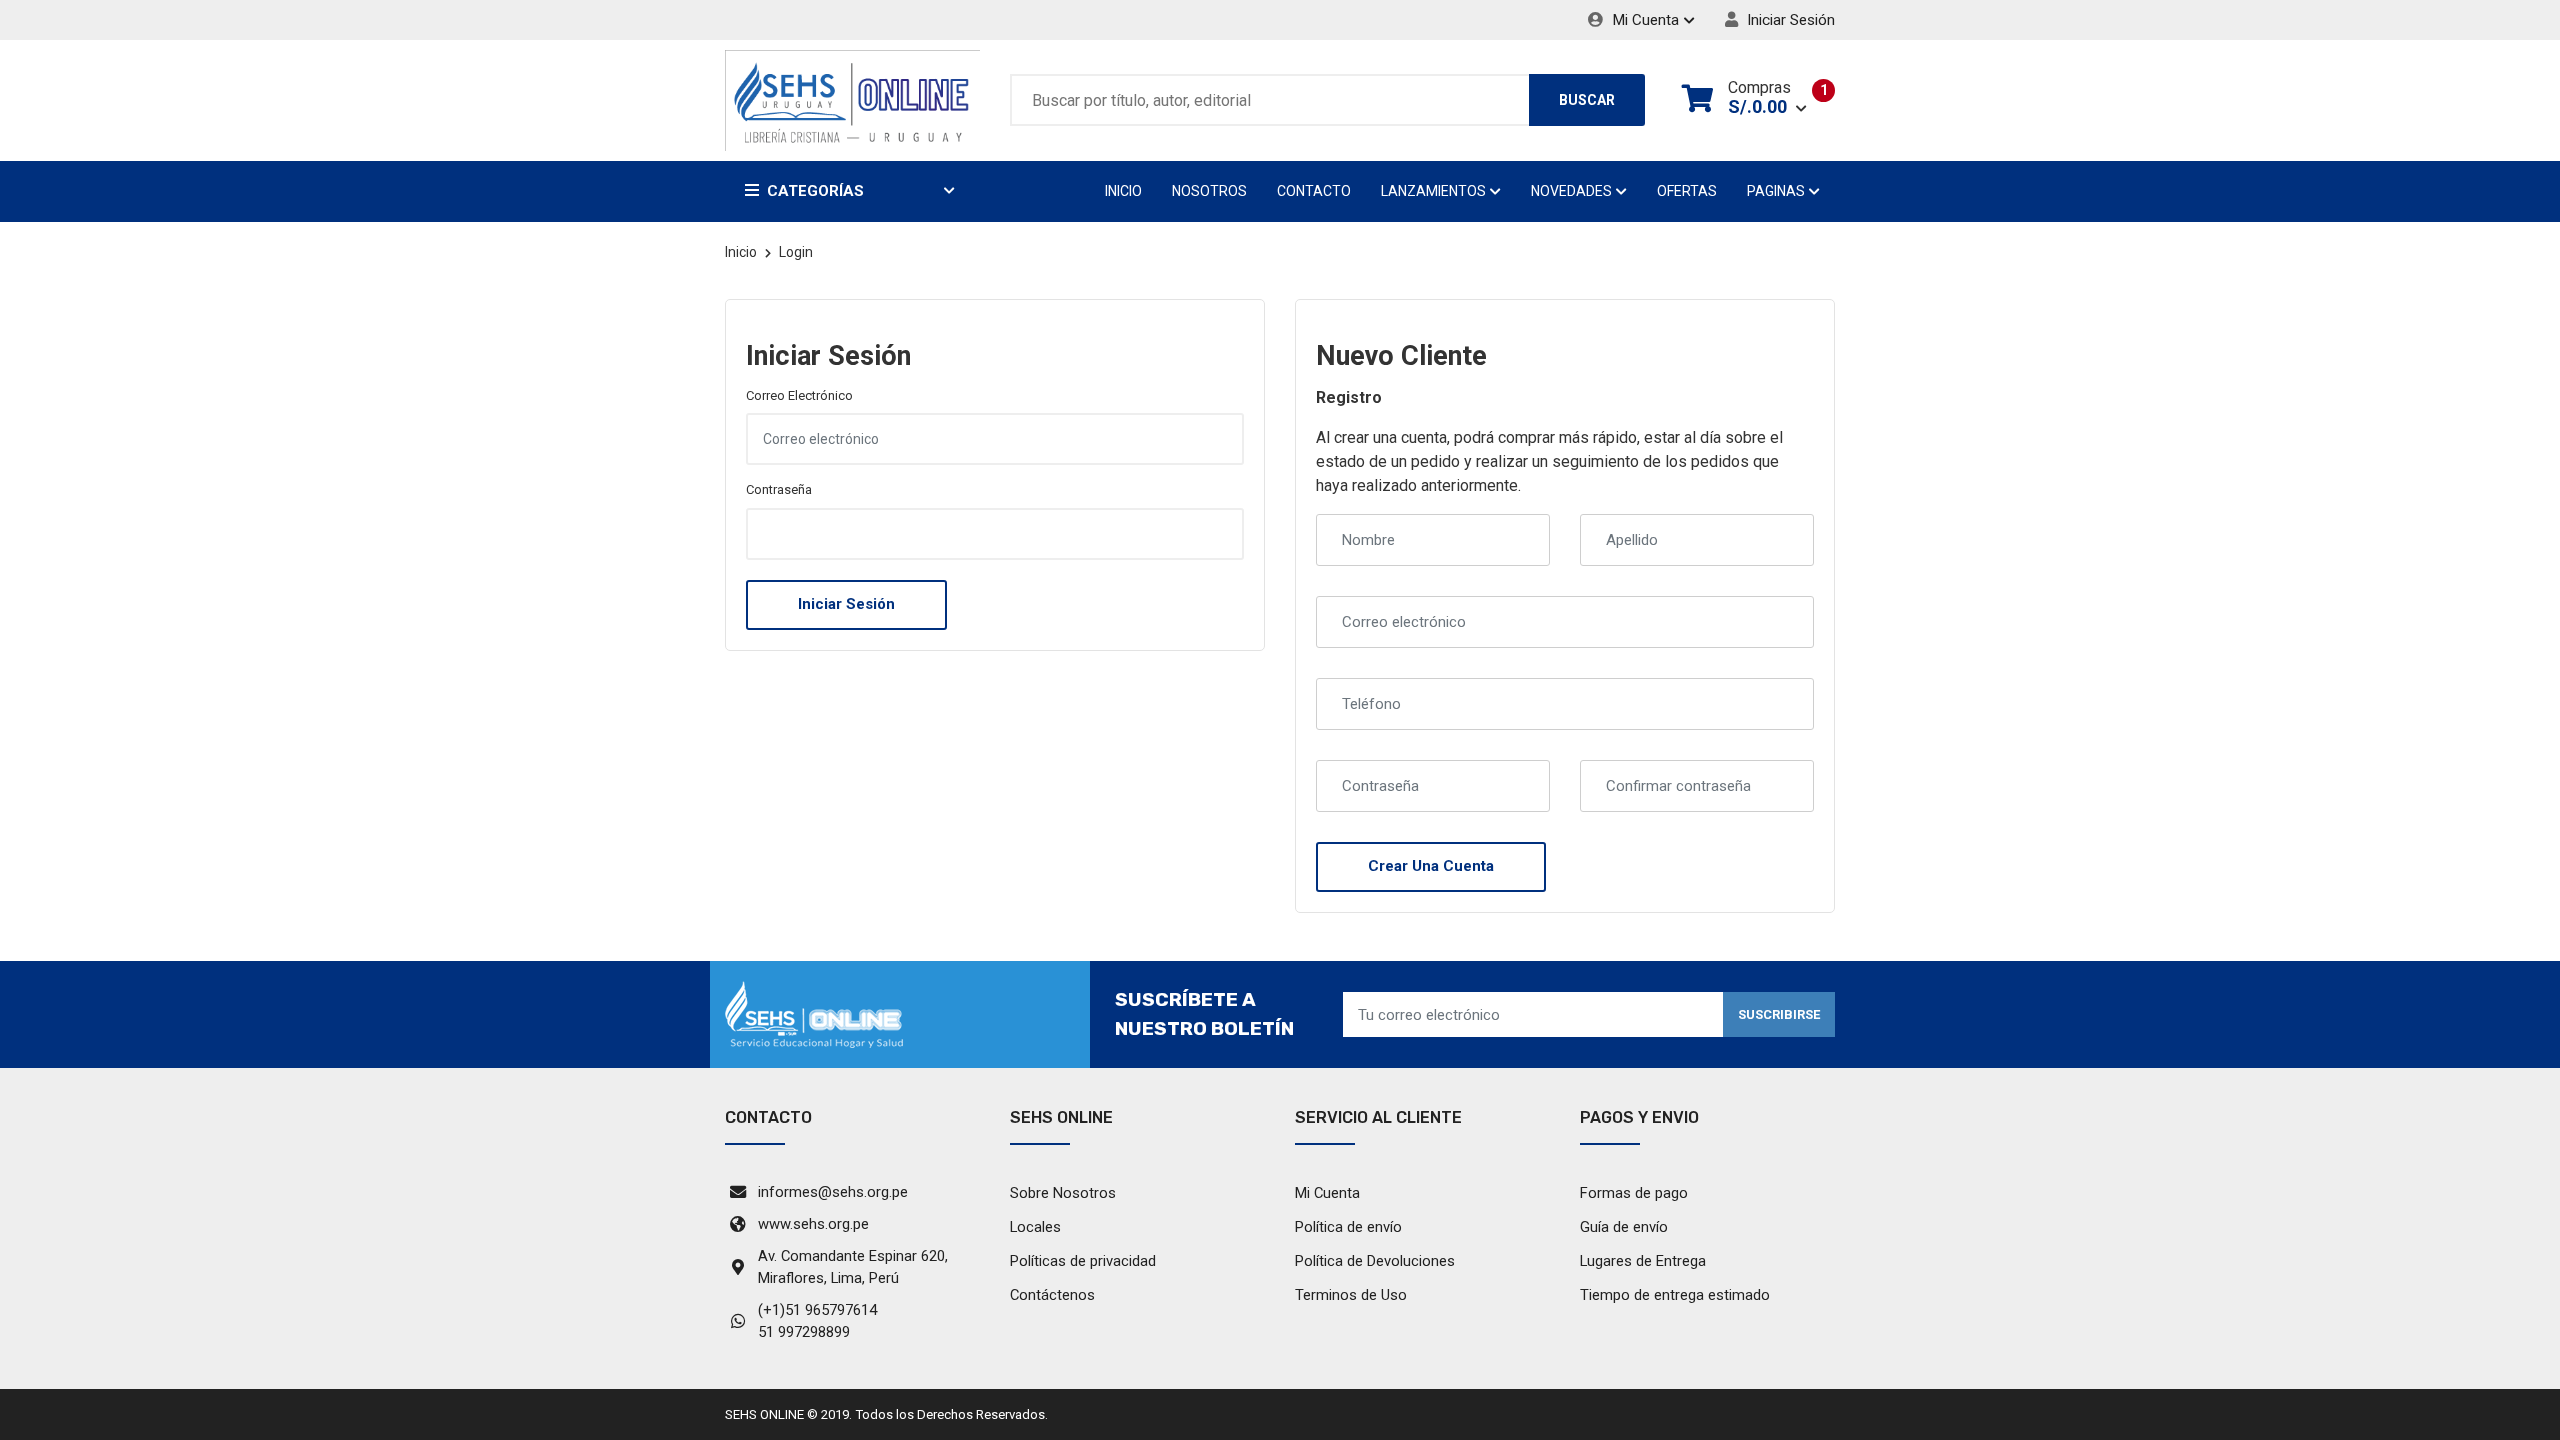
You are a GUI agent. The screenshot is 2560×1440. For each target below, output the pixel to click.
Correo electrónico (799, 395)
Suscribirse (1779, 1014)
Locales (1035, 1227)
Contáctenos (1052, 1295)
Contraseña (779, 489)
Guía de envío (1624, 1227)
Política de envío (1348, 1227)
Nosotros (1209, 191)
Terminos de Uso (1351, 1295)
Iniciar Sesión (846, 604)
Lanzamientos (1435, 191)
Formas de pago (1634, 1193)
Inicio (1123, 191)
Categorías (815, 191)
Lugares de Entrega (1643, 1261)
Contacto (1314, 191)
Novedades (1573, 191)
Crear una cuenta (1431, 866)
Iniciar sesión (1789, 20)
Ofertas (1687, 191)
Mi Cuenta (1643, 20)
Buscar (1587, 100)
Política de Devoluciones (1375, 1261)
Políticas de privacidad (1083, 1261)
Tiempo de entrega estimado (1675, 1295)
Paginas (1777, 191)
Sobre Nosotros (1063, 1193)
